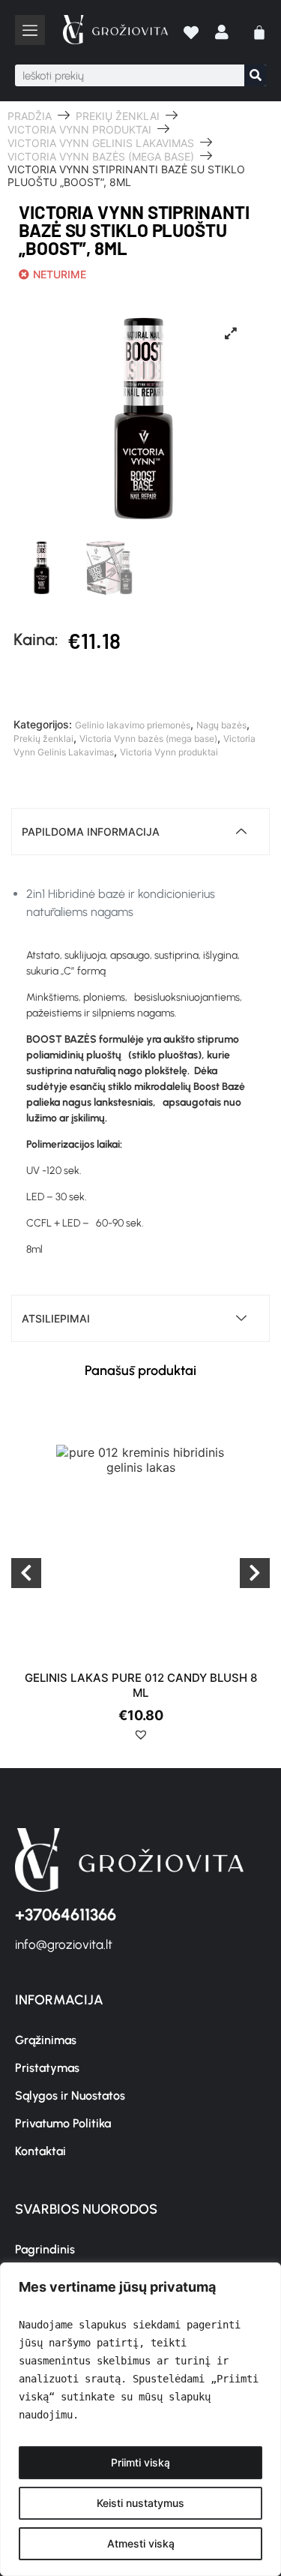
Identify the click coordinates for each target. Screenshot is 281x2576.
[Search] (255, 75)
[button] (22, 1740)
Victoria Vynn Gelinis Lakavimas (101, 143)
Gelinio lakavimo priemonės (133, 725)
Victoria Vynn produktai (79, 129)
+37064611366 (66, 1915)
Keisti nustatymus (140, 2503)
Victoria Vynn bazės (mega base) (101, 156)
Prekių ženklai (118, 116)
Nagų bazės (221, 725)
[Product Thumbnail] (231, 333)
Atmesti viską (141, 2543)
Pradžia (30, 116)
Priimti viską (140, 2462)
